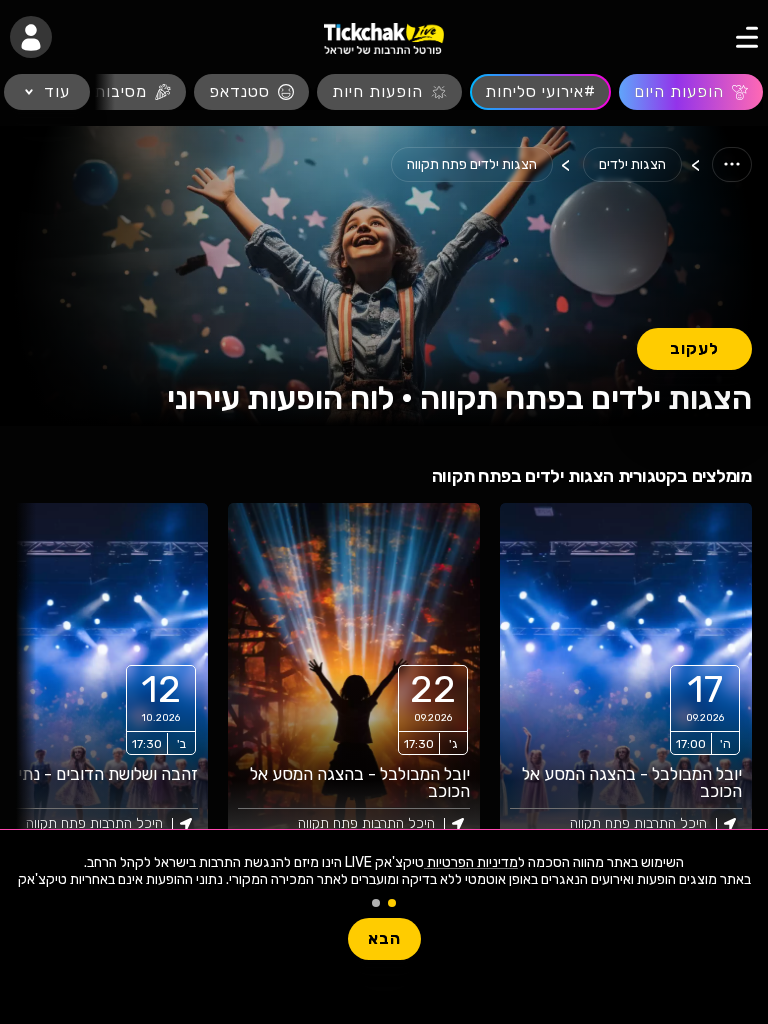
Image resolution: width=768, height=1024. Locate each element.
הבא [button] (384, 938)
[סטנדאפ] (251, 92)
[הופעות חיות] (389, 92)
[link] (626, 679)
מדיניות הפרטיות (471, 862)
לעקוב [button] (694, 348)
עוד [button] (57, 91)
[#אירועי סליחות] (540, 92)
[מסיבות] (132, 92)
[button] (31, 37)
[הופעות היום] (691, 92)
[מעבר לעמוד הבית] (384, 37)
